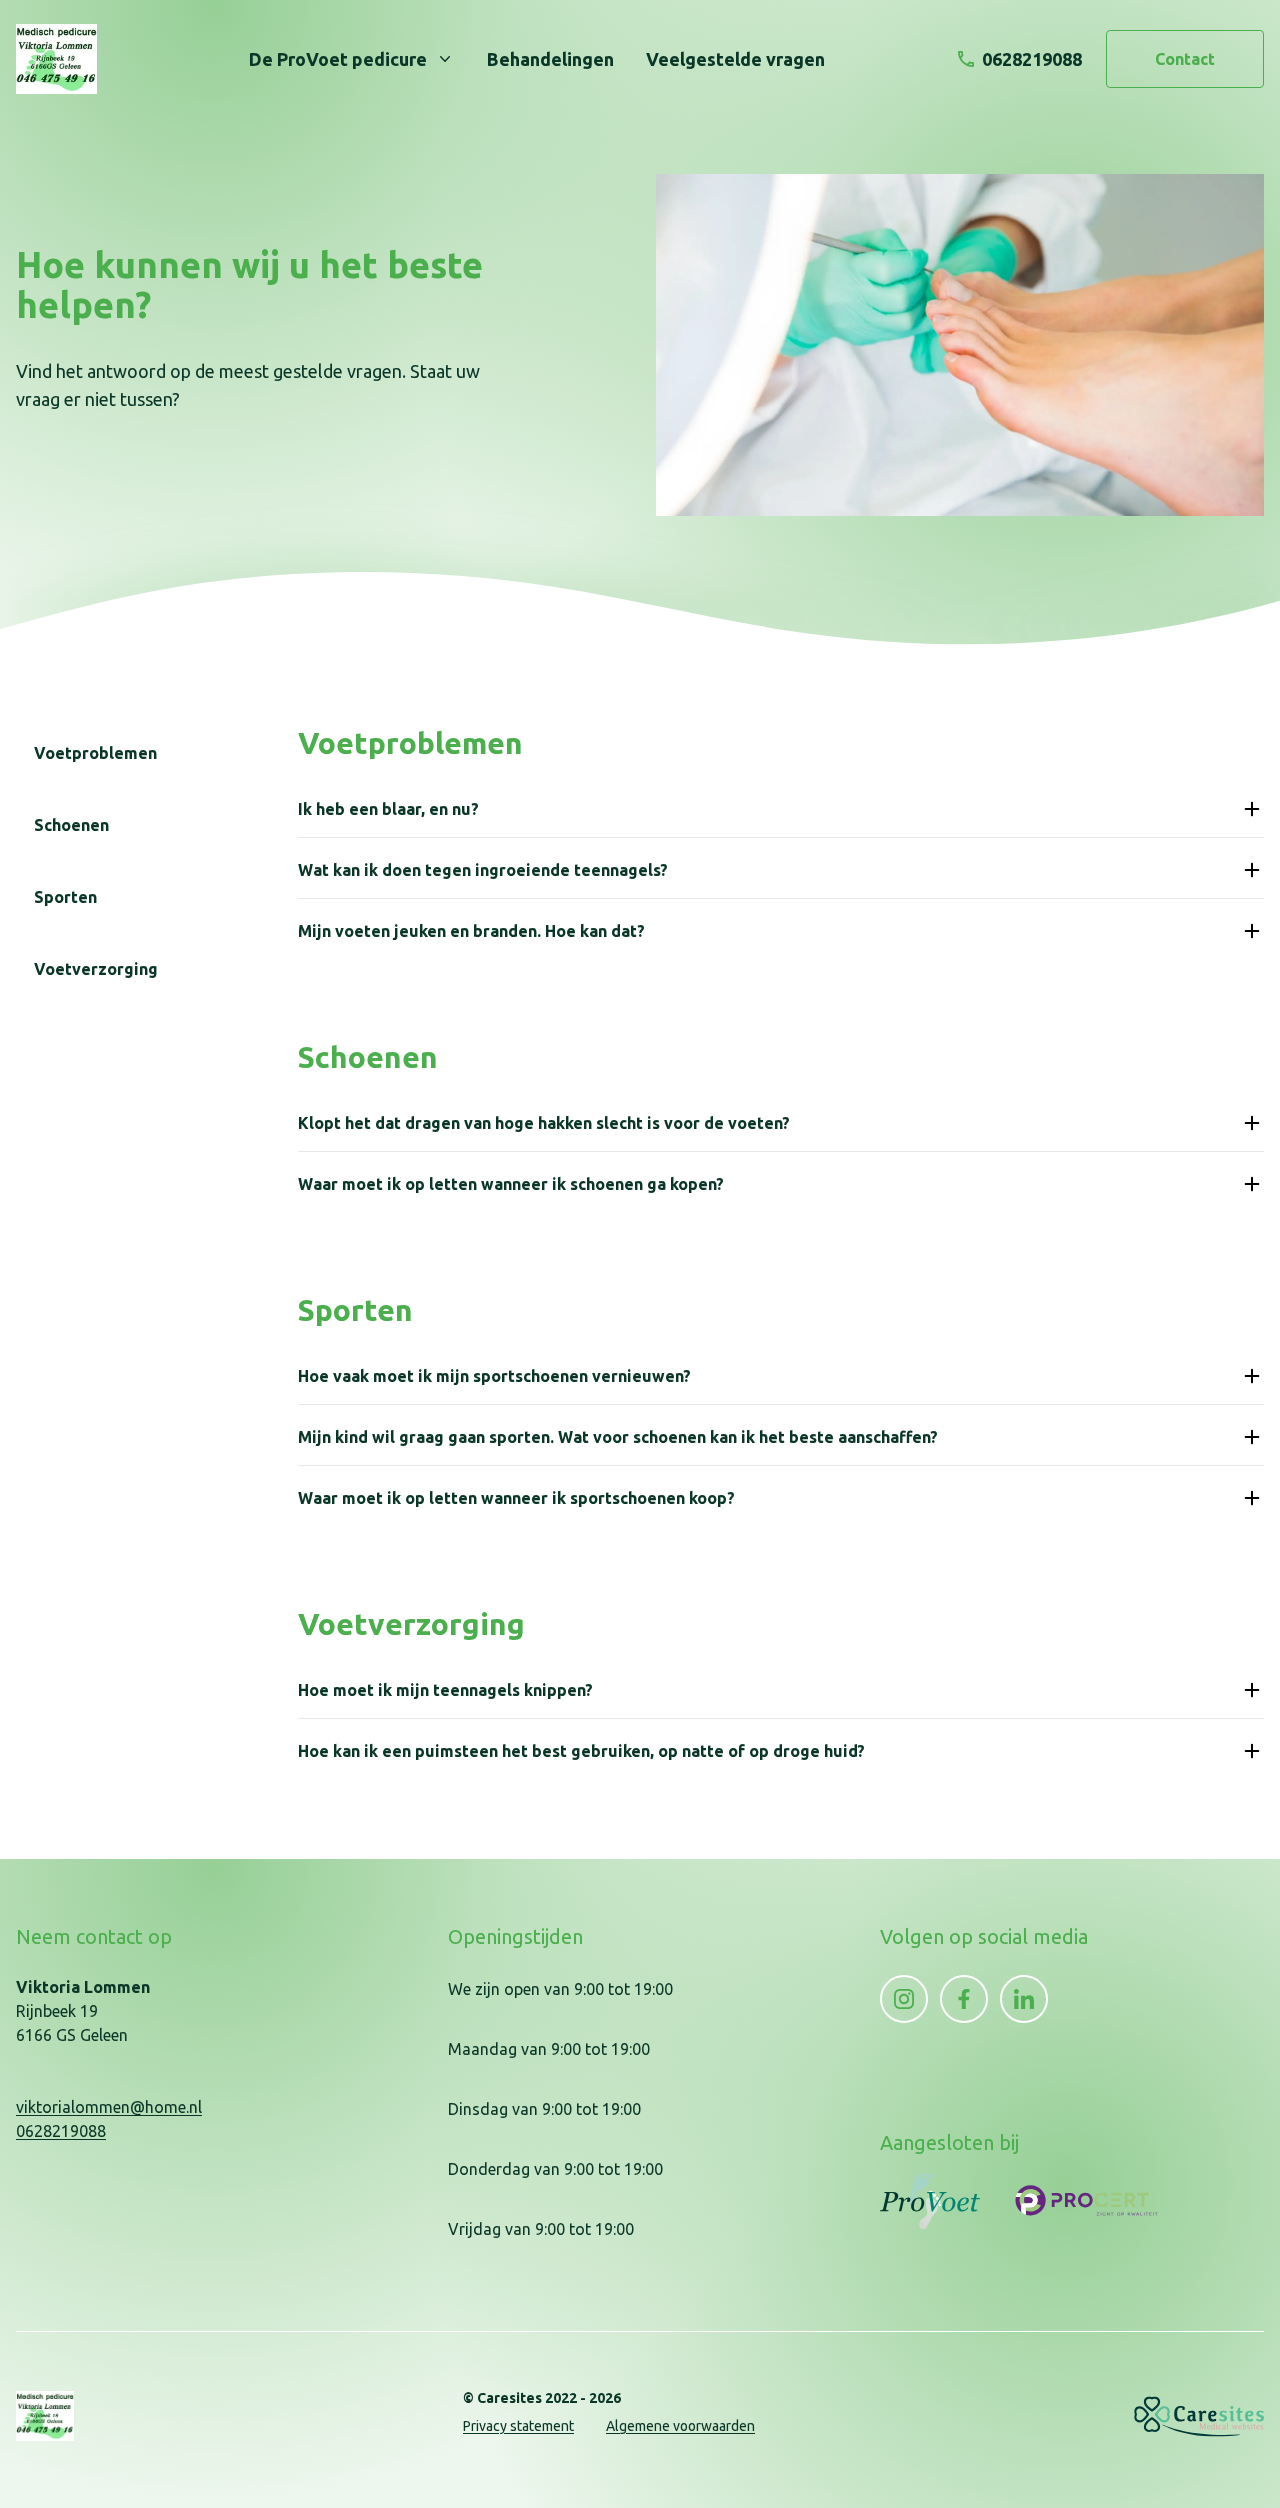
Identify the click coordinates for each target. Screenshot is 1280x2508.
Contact (1185, 59)
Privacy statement (518, 2426)
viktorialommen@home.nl (109, 2107)
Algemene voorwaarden (680, 2426)
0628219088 (61, 2131)
